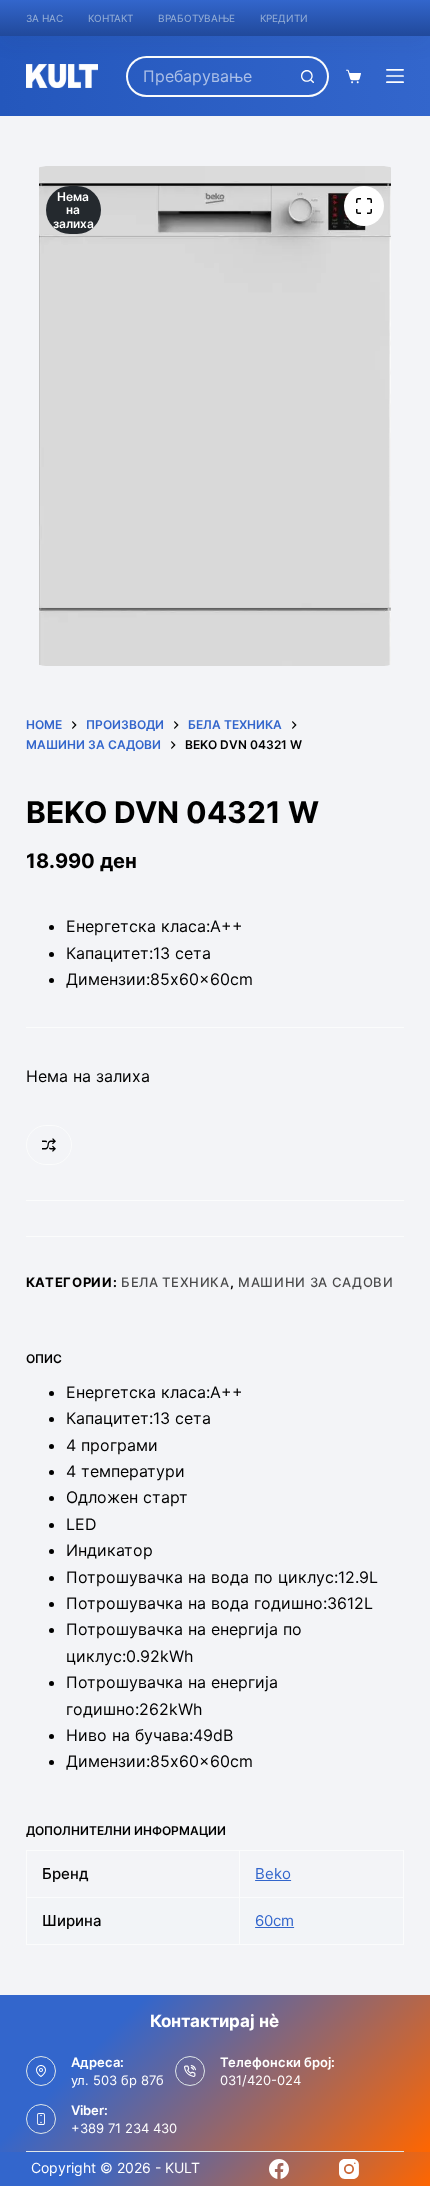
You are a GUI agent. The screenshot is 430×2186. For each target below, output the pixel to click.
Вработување (196, 18)
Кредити (284, 18)
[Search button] (308, 76)
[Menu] (395, 76)
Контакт (110, 18)
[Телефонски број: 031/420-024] (190, 2071)
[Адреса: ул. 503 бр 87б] (41, 2071)
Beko (273, 1873)
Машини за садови (315, 1282)
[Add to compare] (49, 1145)
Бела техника (175, 1282)
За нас (44, 18)
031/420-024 (260, 2080)
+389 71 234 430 (124, 2128)
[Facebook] (279, 2169)
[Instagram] (349, 2169)
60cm (274, 1920)
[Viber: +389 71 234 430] (41, 2119)
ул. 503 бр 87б (117, 2080)
